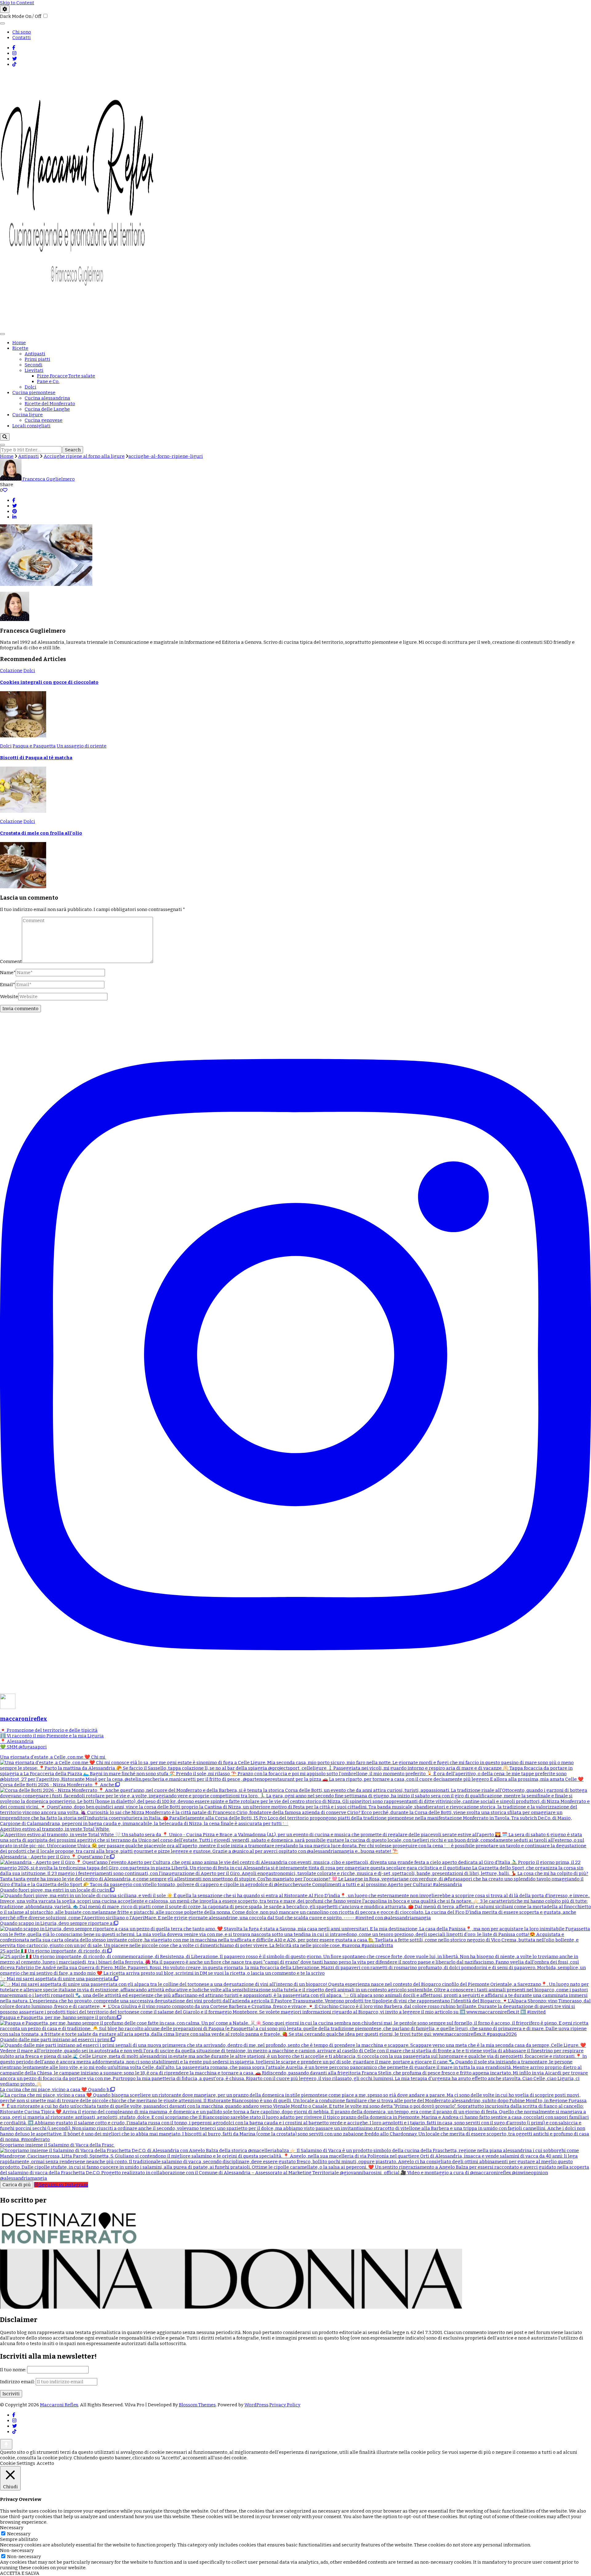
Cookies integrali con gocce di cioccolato (49, 682)
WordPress (256, 2405)
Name (8, 973)
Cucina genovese (44, 420)
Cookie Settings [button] (18, 2463)
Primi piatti (37, 359)
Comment (11, 961)
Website (9, 997)
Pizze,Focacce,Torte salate (66, 376)
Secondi (34, 365)
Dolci (30, 387)
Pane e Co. (48, 381)
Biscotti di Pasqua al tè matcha (36, 758)
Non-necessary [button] (17, 2550)
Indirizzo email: (18, 2382)
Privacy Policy (285, 2405)
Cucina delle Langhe (47, 409)
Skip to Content (17, 3)
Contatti (22, 38)
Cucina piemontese (34, 393)
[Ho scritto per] (69, 2246)
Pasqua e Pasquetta (34, 746)
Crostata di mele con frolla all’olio (41, 833)
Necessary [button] (12, 2528)
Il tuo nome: (14, 2370)
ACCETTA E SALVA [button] (20, 2573)
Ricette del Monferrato (50, 404)
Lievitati (34, 370)
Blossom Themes (197, 2405)
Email (8, 985)
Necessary (19, 2534)
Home (19, 343)
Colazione (11, 671)
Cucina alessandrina (47, 398)
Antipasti (35, 354)
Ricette (20, 348)
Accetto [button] (45, 2463)
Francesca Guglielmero (48, 479)
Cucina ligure (28, 415)
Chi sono (22, 32)
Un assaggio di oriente (82, 746)
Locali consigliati (31, 426)
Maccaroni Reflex (59, 2405)
